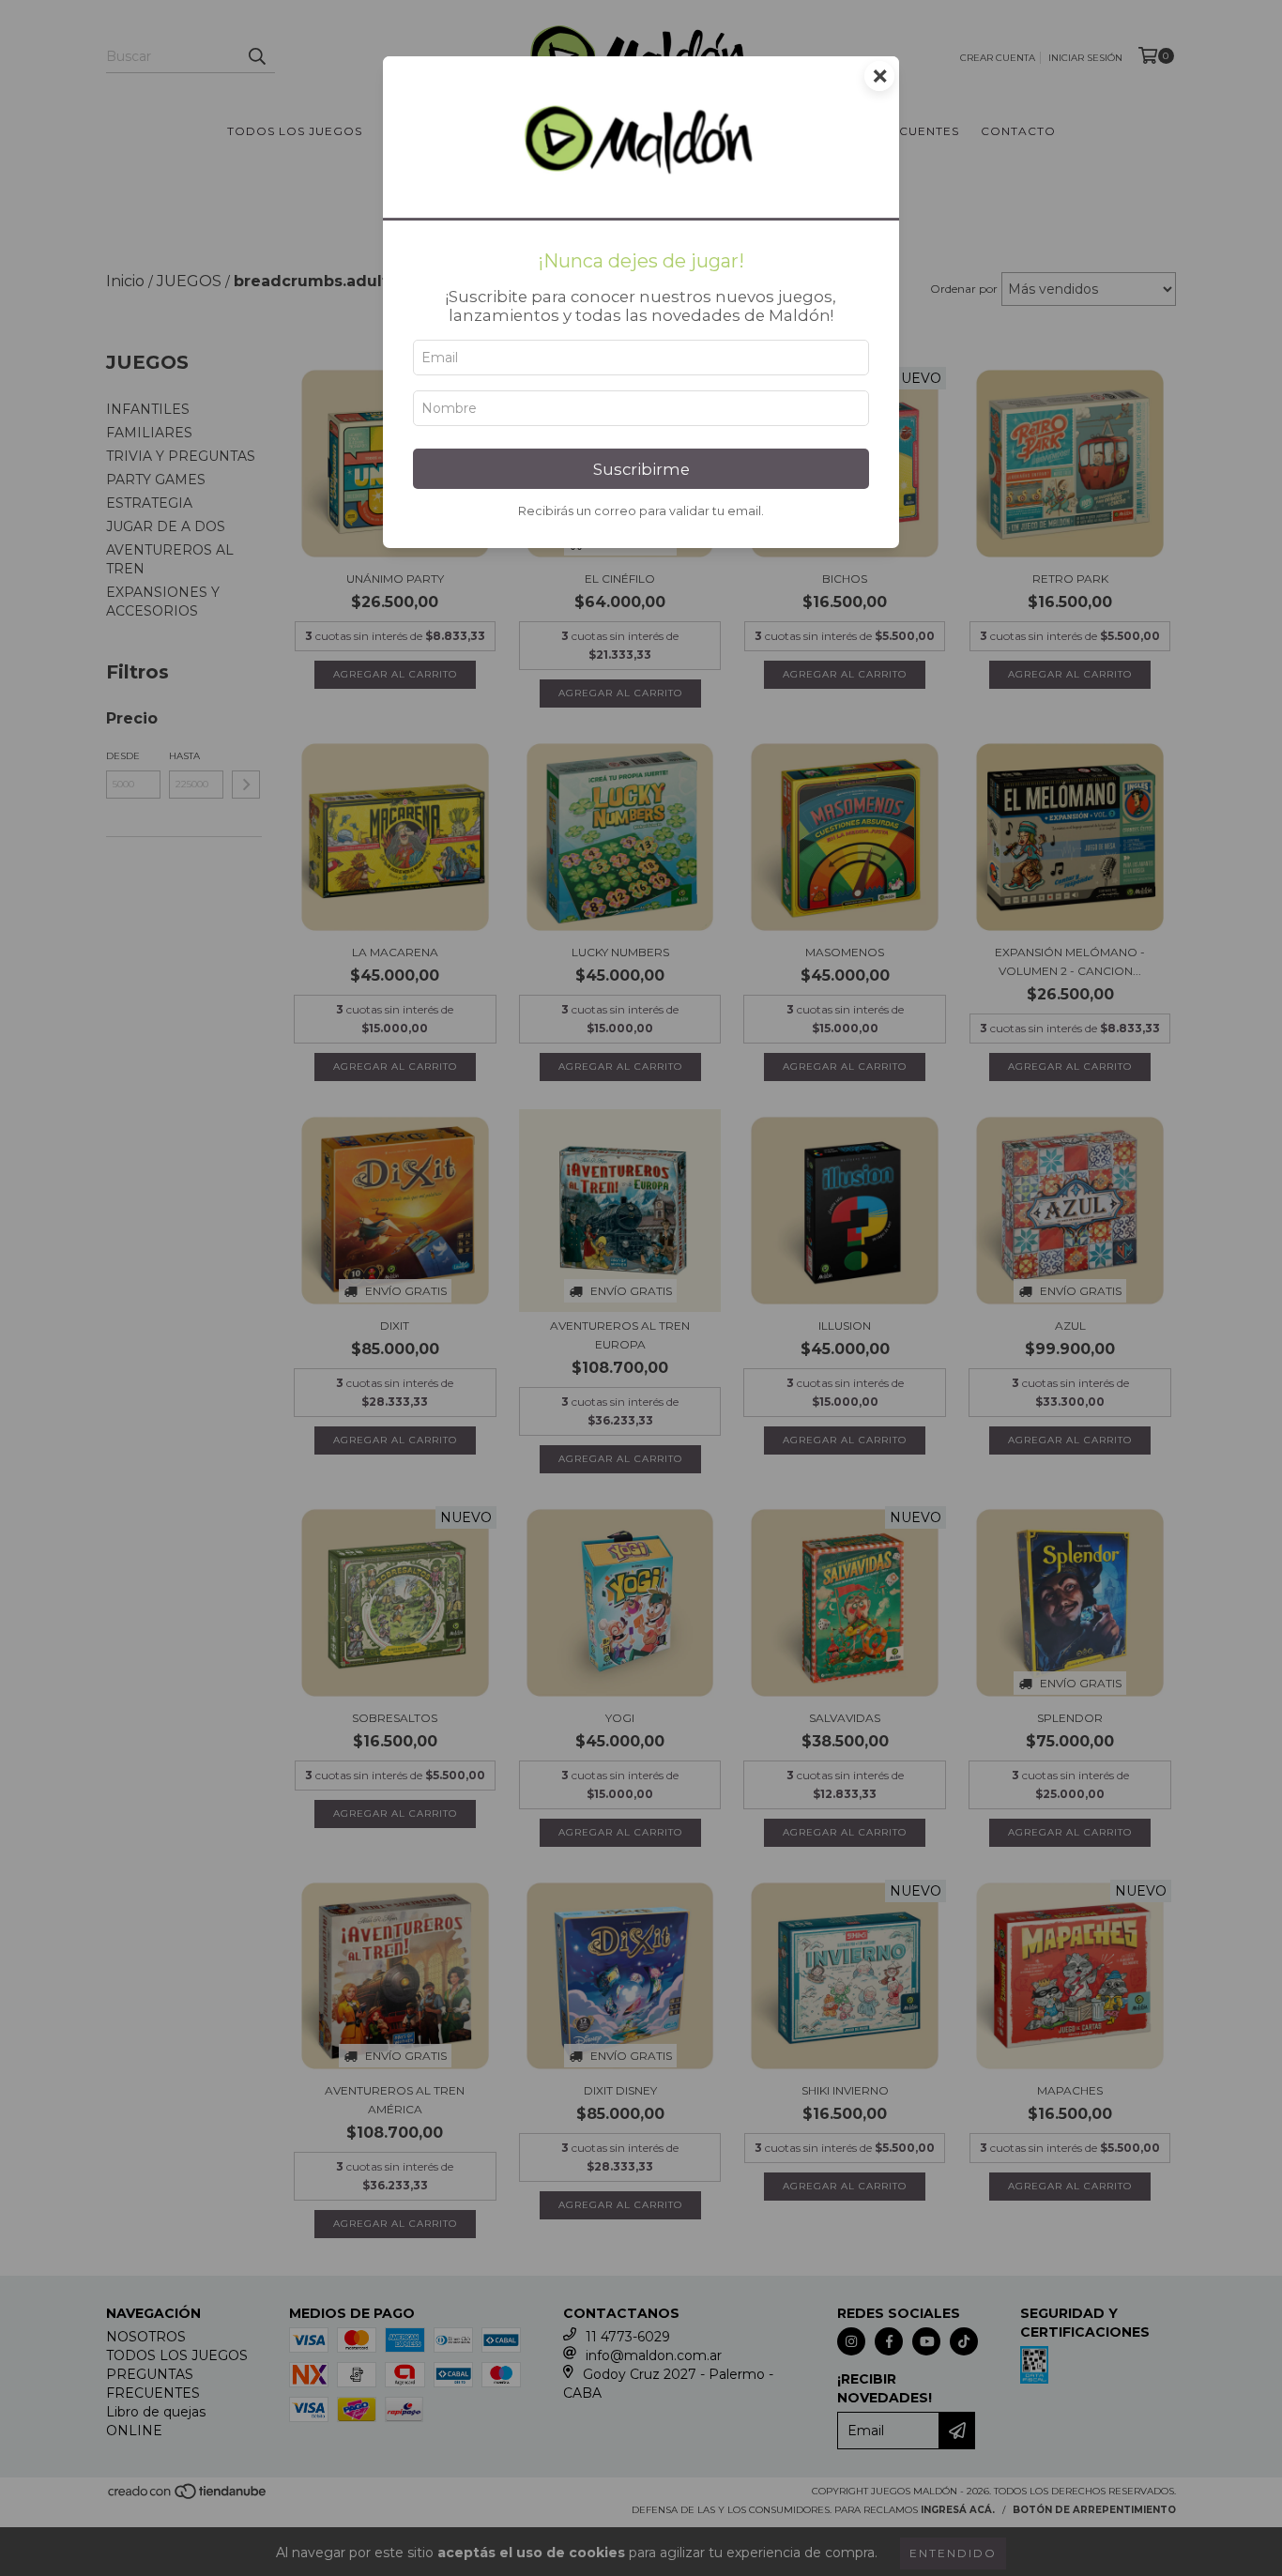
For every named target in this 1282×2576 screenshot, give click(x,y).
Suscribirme (641, 469)
